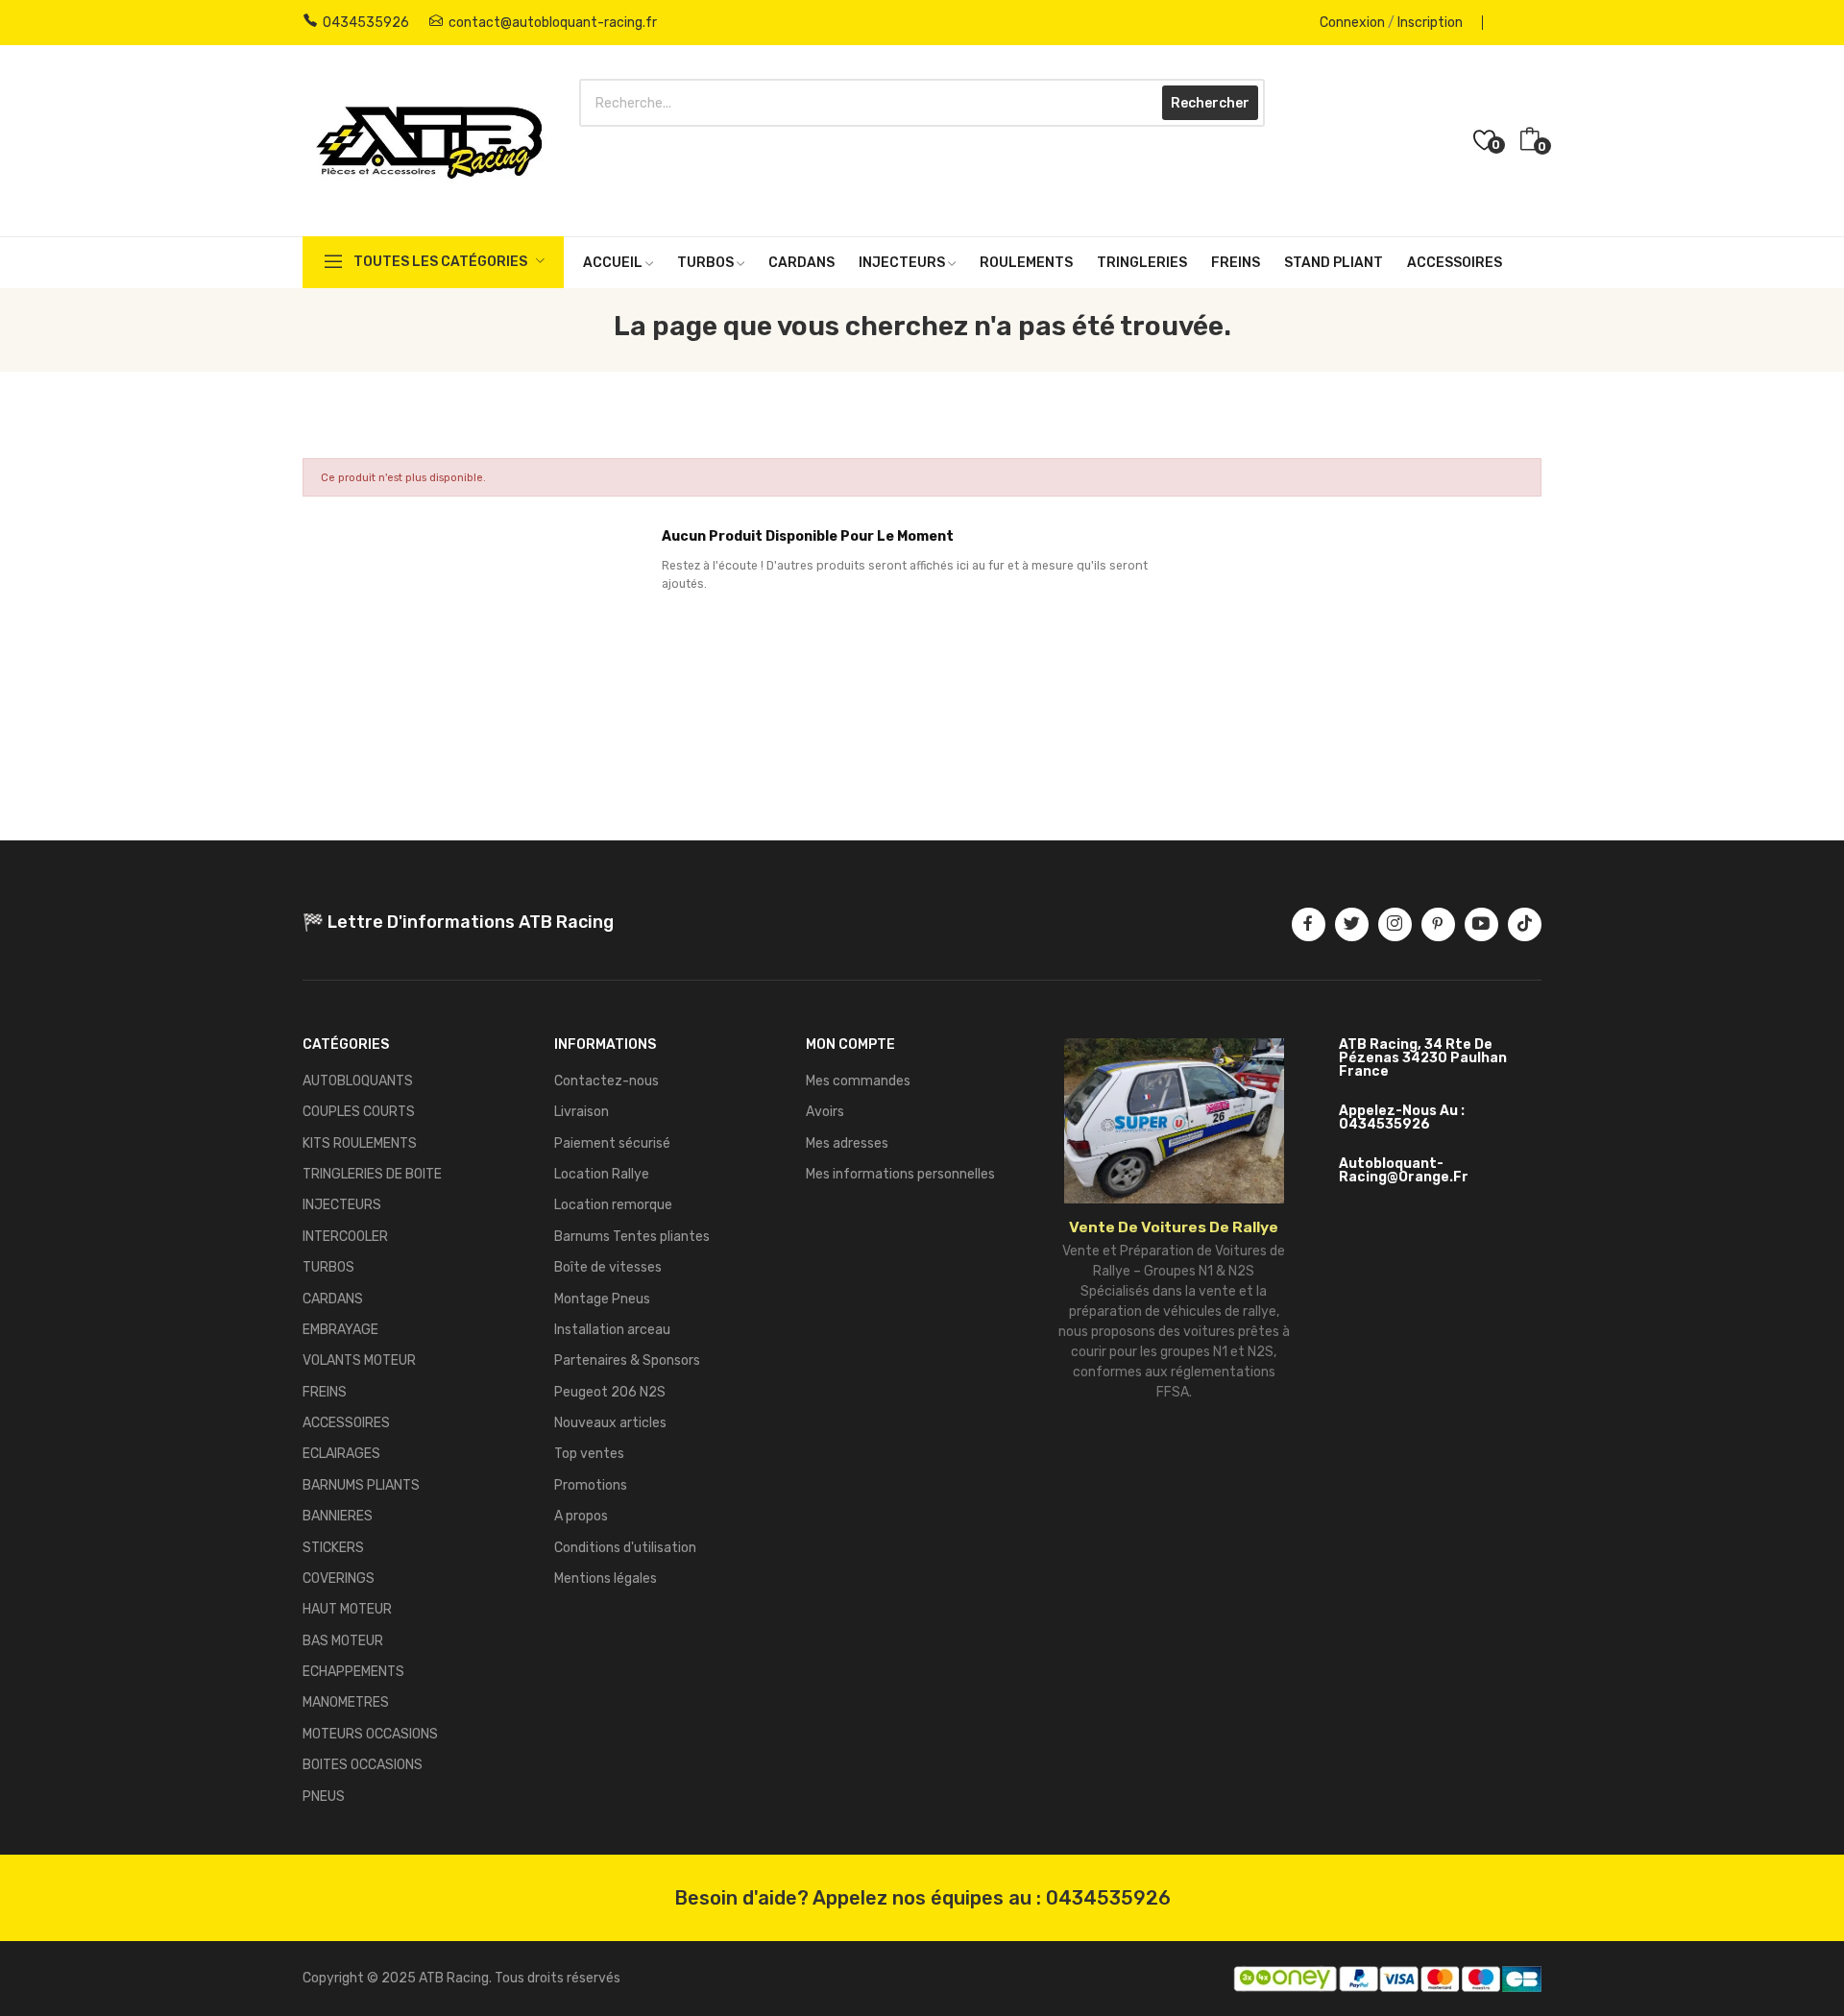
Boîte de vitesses (608, 1267)
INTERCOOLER (345, 1237)
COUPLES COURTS (359, 1112)
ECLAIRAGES (341, 1454)
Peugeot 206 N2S (610, 1392)
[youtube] (1481, 924)
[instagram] (1395, 924)
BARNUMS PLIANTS (361, 1485)
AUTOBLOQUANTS (358, 1081)
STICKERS (333, 1548)
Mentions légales (606, 1579)
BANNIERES (338, 1516)
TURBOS (328, 1267)
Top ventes (589, 1454)
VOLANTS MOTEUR (359, 1360)
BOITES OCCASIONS (363, 1765)
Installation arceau (612, 1330)
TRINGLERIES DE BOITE (372, 1174)
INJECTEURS (342, 1205)
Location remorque (613, 1205)
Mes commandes (858, 1081)
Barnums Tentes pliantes (632, 1237)
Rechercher (1210, 103)
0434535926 (366, 23)
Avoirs (825, 1112)
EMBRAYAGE (340, 1330)
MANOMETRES (346, 1702)
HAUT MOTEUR (347, 1609)
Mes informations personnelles (900, 1174)
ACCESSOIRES (346, 1423)
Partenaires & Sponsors (627, 1360)
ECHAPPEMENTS (353, 1672)
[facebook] (1309, 924)
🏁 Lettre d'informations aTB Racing (458, 922)
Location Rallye (602, 1174)
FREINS (325, 1392)
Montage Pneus (602, 1299)
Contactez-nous (607, 1081)
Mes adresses (847, 1143)
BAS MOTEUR (343, 1641)
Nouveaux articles (610, 1423)
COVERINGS (339, 1579)
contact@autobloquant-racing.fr (553, 23)
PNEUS (324, 1797)
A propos (581, 1516)
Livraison (582, 1112)
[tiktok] (1525, 924)
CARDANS (333, 1299)
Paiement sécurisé (612, 1143)
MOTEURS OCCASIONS (370, 1734)
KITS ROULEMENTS (360, 1143)
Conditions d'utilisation (625, 1548)
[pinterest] (1438, 924)
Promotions (591, 1485)
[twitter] (1352, 924)
